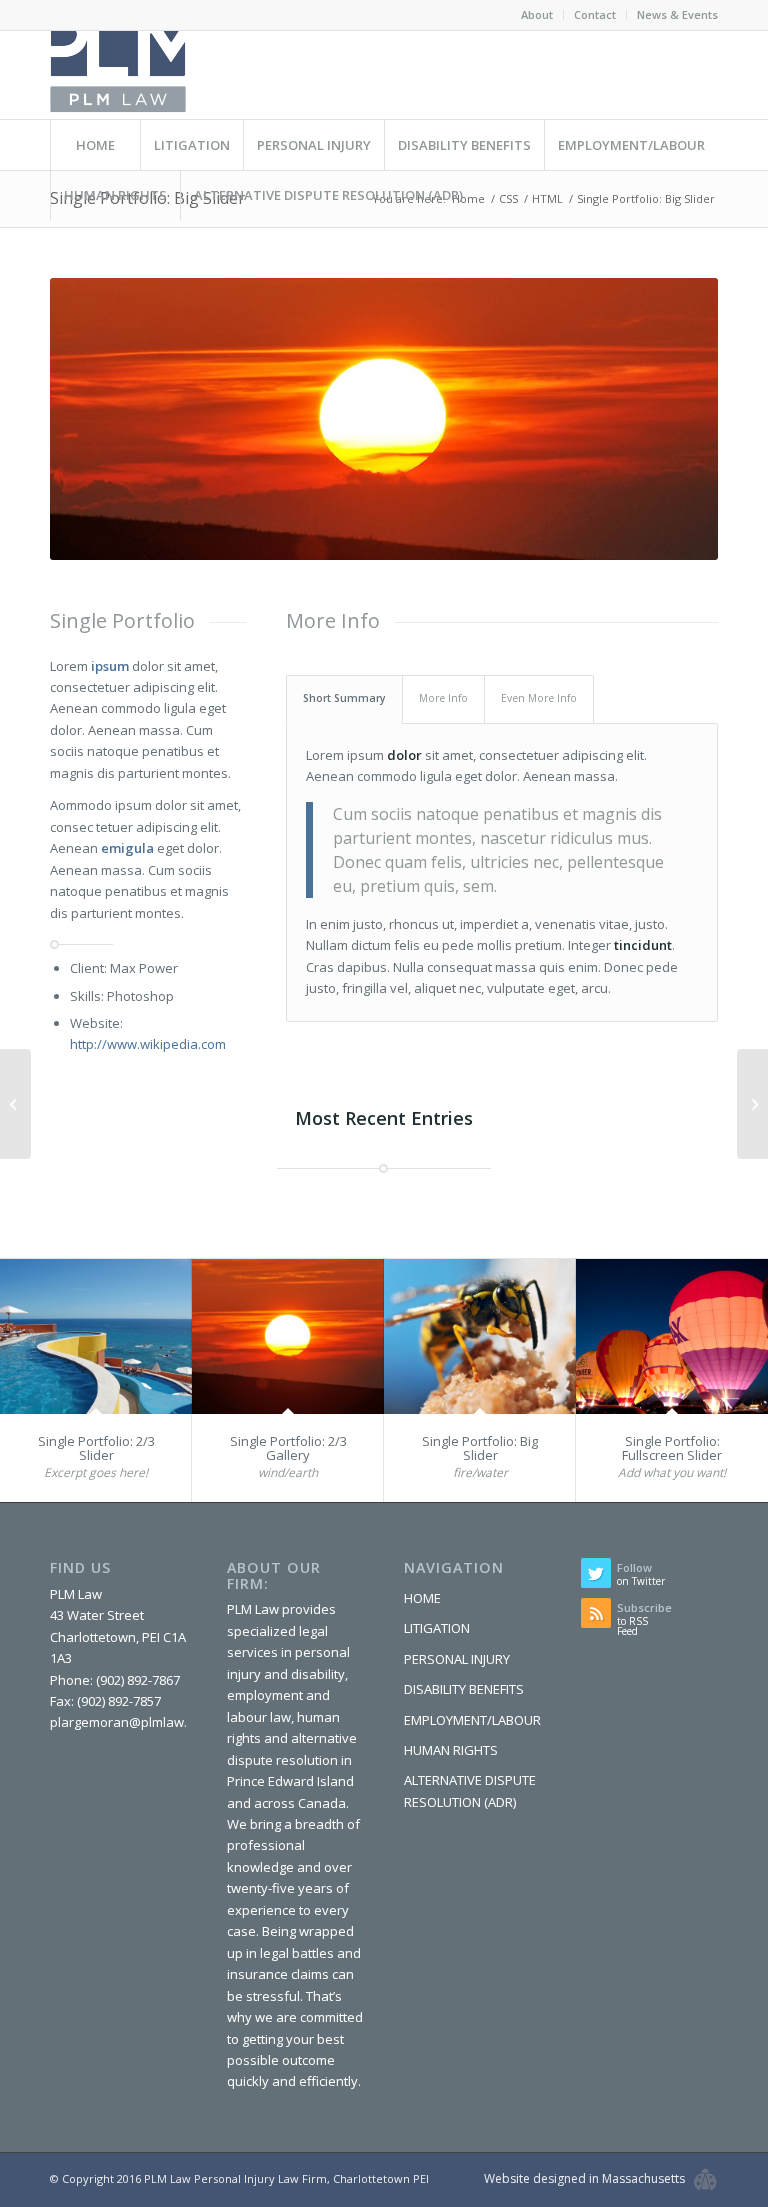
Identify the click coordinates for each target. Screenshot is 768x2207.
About (537, 14)
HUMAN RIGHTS (451, 1750)
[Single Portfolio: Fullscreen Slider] (672, 1336)
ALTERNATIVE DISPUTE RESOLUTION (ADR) (470, 1790)
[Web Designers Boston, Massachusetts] (705, 2180)
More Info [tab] (443, 698)
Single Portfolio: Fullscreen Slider (672, 1448)
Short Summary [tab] (344, 698)
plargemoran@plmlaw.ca (125, 1722)
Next (673, 419)
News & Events (677, 14)
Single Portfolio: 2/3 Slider (96, 1448)
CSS (508, 198)
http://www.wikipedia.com (148, 1044)
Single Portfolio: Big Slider (480, 1448)
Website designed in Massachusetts (584, 2178)
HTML (547, 198)
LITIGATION (437, 1628)
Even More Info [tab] (539, 698)
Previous (95, 419)
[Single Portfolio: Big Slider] (480, 1336)
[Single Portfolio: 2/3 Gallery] (288, 1336)
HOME (422, 1598)
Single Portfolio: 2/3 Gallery (288, 1448)
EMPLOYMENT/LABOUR (472, 1720)
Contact (595, 14)
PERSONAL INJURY (457, 1659)
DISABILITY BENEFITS (464, 1689)
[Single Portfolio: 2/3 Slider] (96, 1336)
